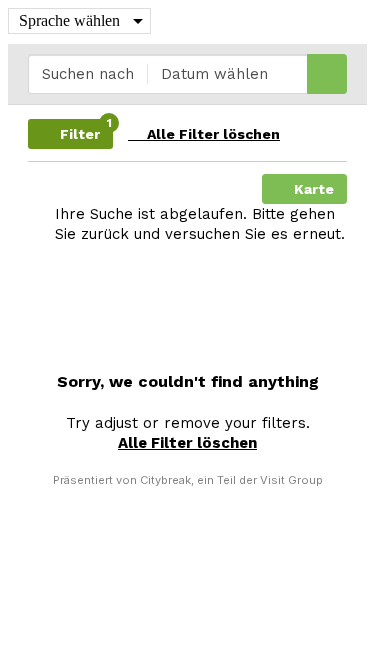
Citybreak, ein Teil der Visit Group (231, 480)
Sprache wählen (69, 20)
